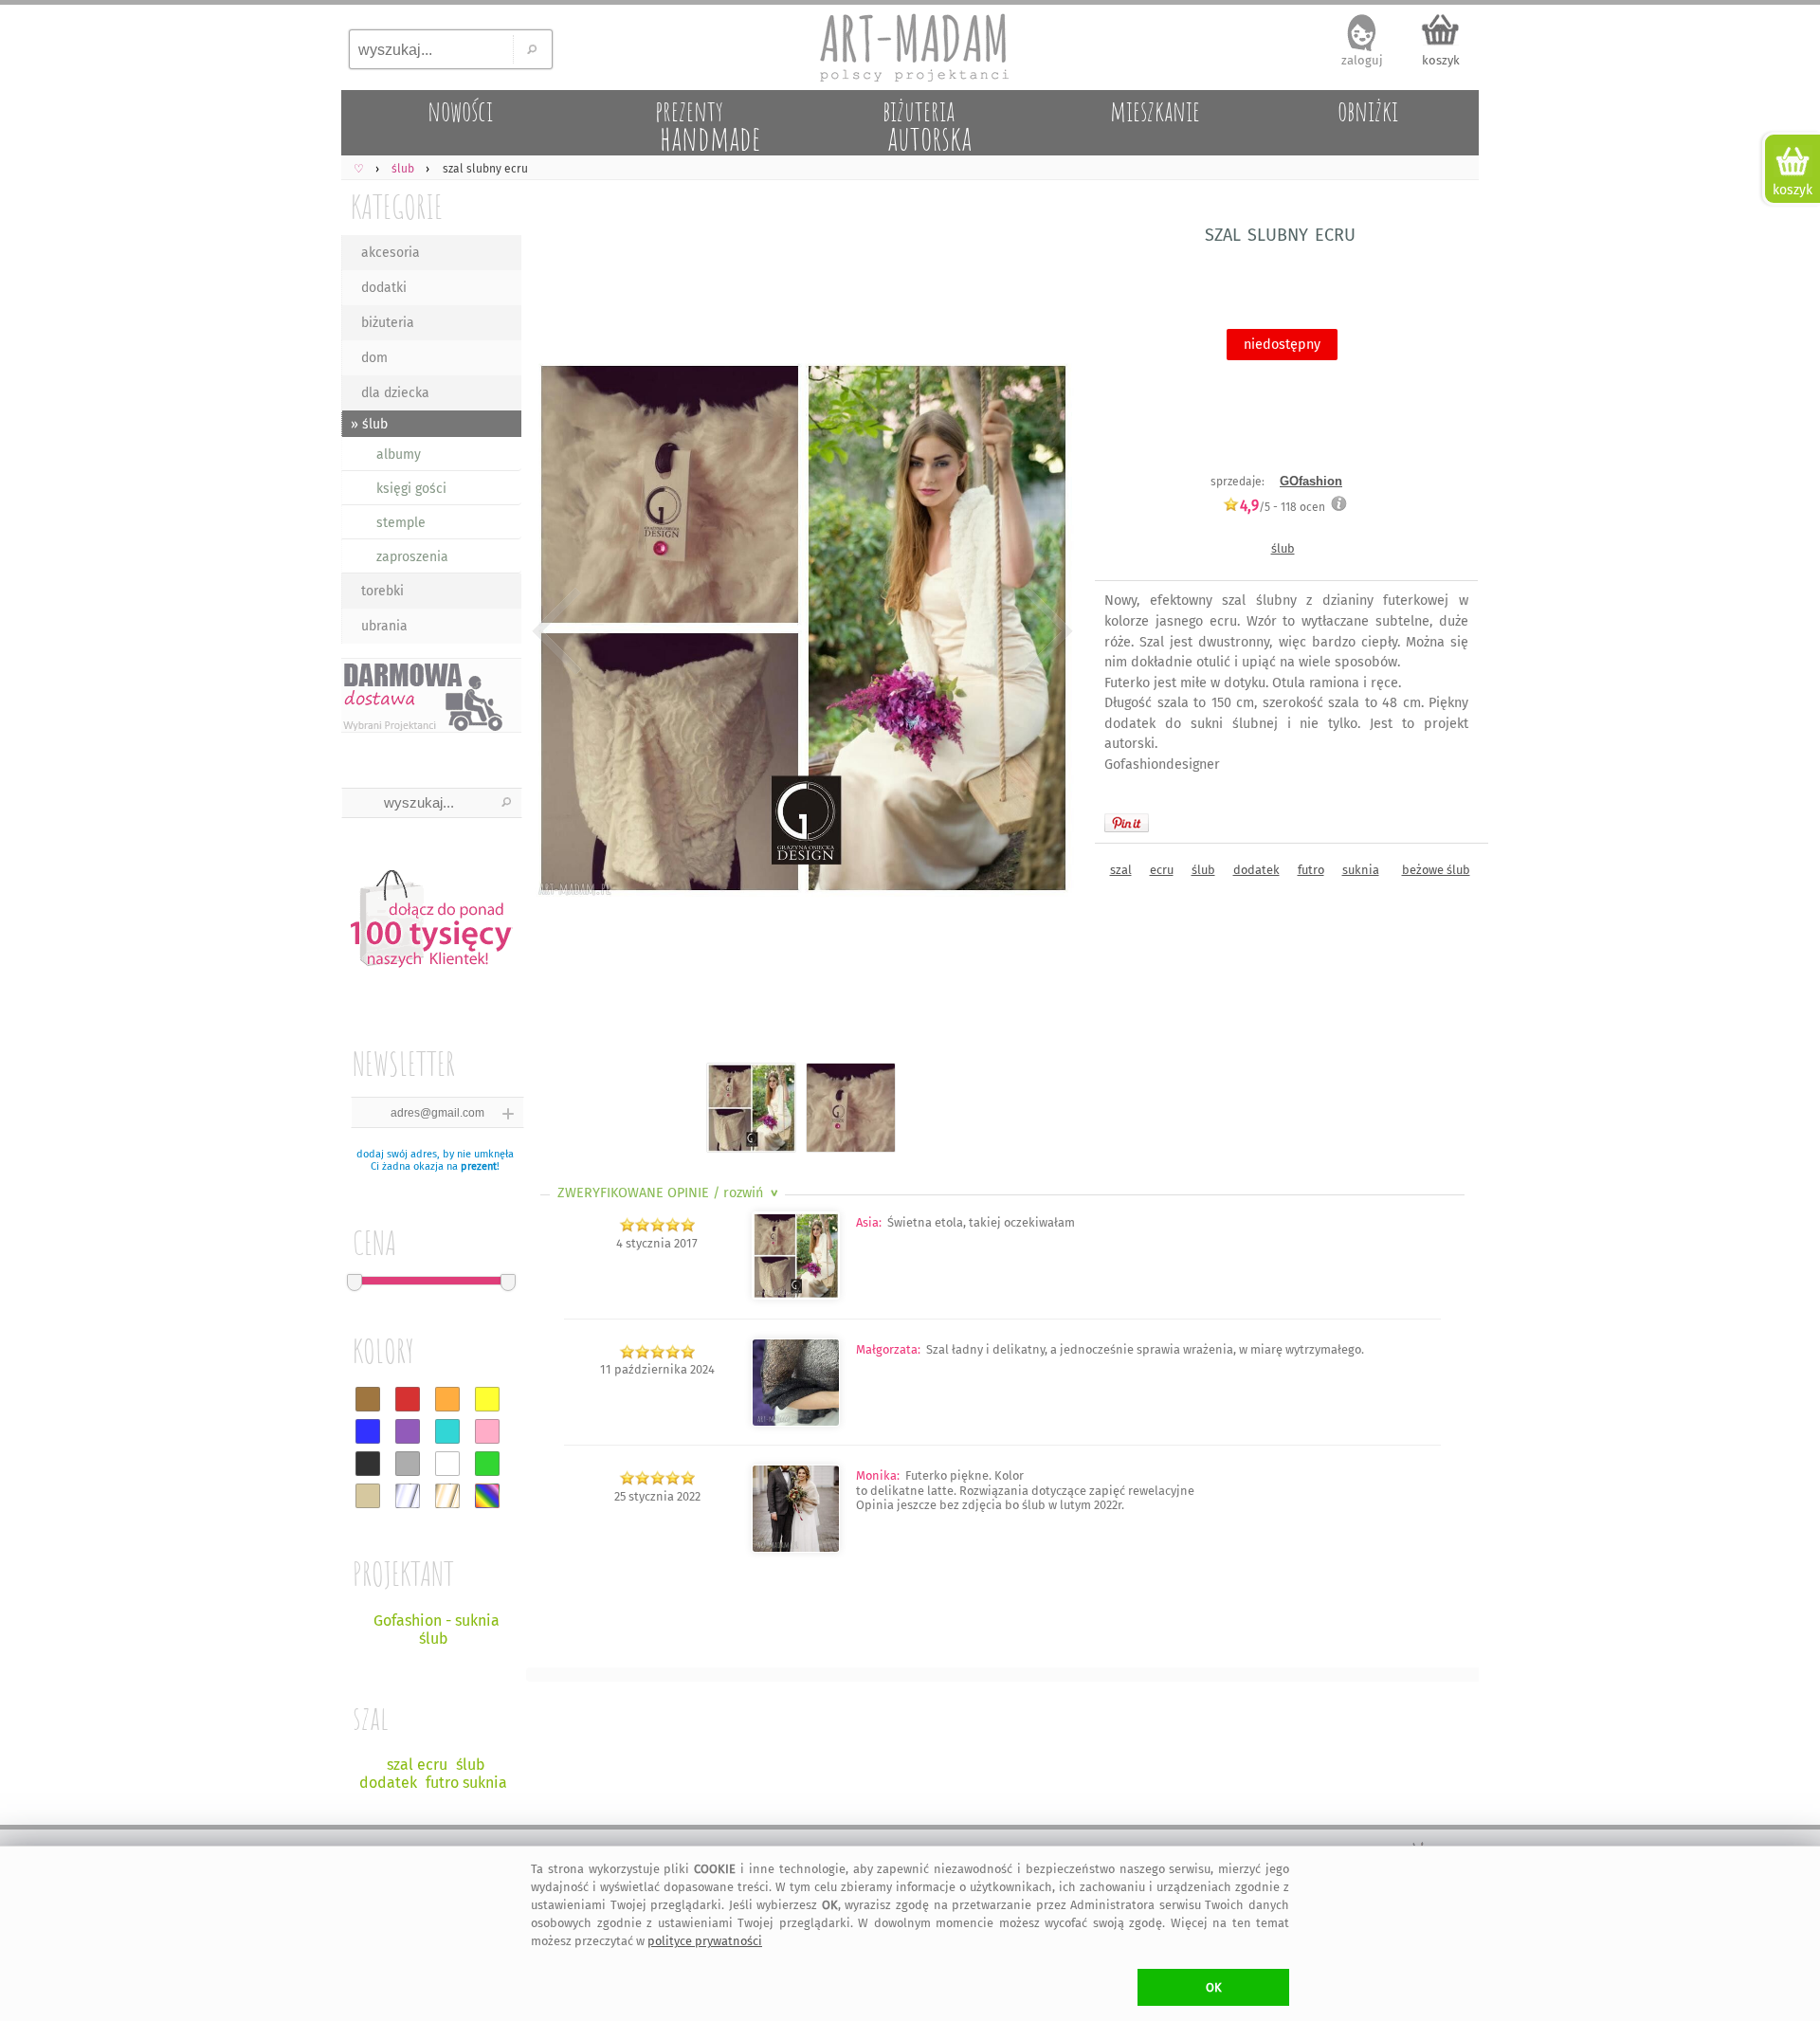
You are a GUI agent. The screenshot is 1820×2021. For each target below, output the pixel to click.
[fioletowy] (408, 1431)
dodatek (1256, 870)
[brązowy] (368, 1399)
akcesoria (391, 253)
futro (1311, 870)
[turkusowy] (447, 1431)
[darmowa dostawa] (431, 695)
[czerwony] (408, 1399)
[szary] (408, 1464)
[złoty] (447, 1496)
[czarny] (368, 1464)
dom (374, 358)
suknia (1361, 870)
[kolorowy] (487, 1496)
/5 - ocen (1283, 507)
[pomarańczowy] (447, 1399)
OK (1214, 1987)
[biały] (447, 1464)
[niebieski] (368, 1431)
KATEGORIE (397, 206)
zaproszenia (412, 557)
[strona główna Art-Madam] (910, 47)
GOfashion (1311, 481)
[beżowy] (368, 1496)
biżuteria (388, 323)
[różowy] (487, 1431)
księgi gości (411, 489)
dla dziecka (395, 393)
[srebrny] (408, 1496)
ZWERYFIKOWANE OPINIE (670, 1193)
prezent (479, 1166)
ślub (1283, 548)
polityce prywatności (705, 1941)
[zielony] (487, 1464)
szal (1121, 870)
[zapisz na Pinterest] (1127, 823)
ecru (1162, 870)
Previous (557, 631)
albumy (399, 455)
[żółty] (487, 1399)
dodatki (384, 288)
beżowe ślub (1436, 870)
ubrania (384, 626)
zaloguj (1362, 60)
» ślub (369, 424)
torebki (382, 591)
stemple (401, 523)
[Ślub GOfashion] (796, 1422)
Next (1045, 631)
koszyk (1441, 60)
